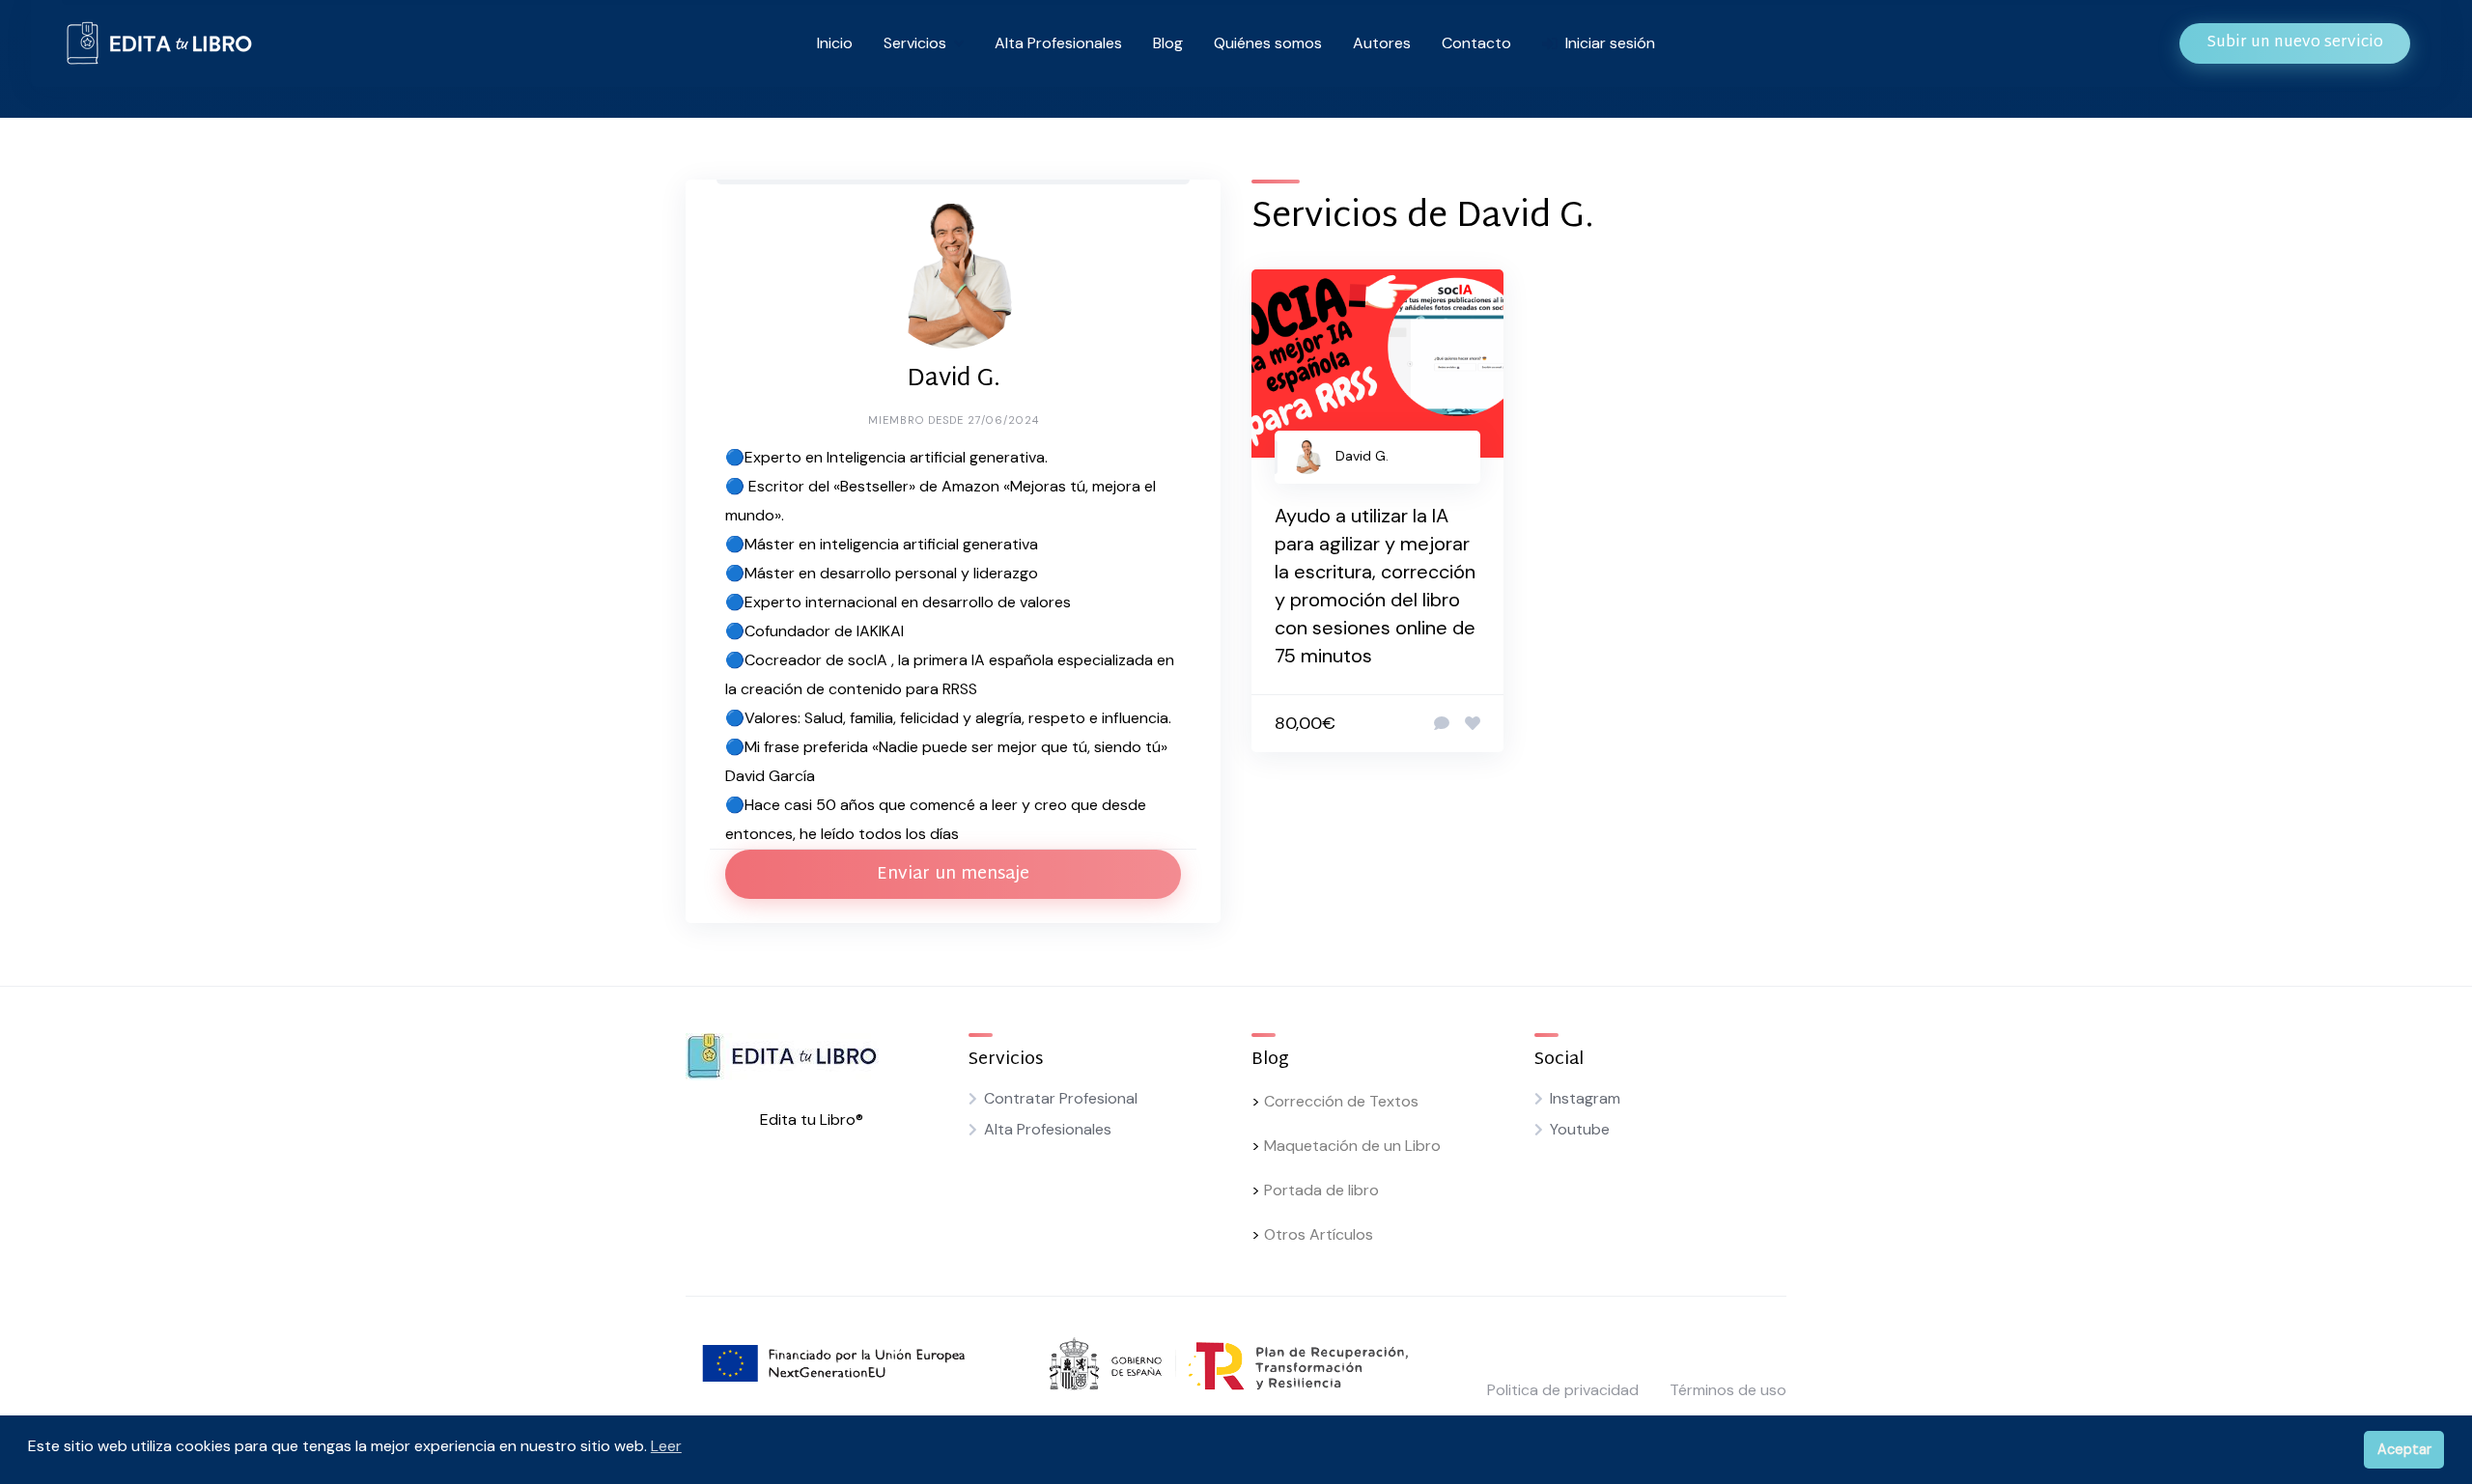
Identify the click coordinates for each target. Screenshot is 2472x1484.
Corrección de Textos (1341, 1101)
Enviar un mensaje (953, 874)
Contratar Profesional (1061, 1098)
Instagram (1585, 1098)
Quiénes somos (1268, 43)
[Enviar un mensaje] (1442, 724)
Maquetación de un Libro (1352, 1146)
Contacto (1476, 43)
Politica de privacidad (1563, 1390)
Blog (1168, 43)
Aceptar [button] (2404, 1449)
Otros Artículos (1319, 1234)
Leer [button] (666, 1446)
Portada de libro (1321, 1190)
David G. (1362, 456)
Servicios (915, 43)
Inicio (835, 43)
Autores (1382, 43)
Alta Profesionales (1058, 43)
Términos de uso (1728, 1390)
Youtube (1580, 1129)
